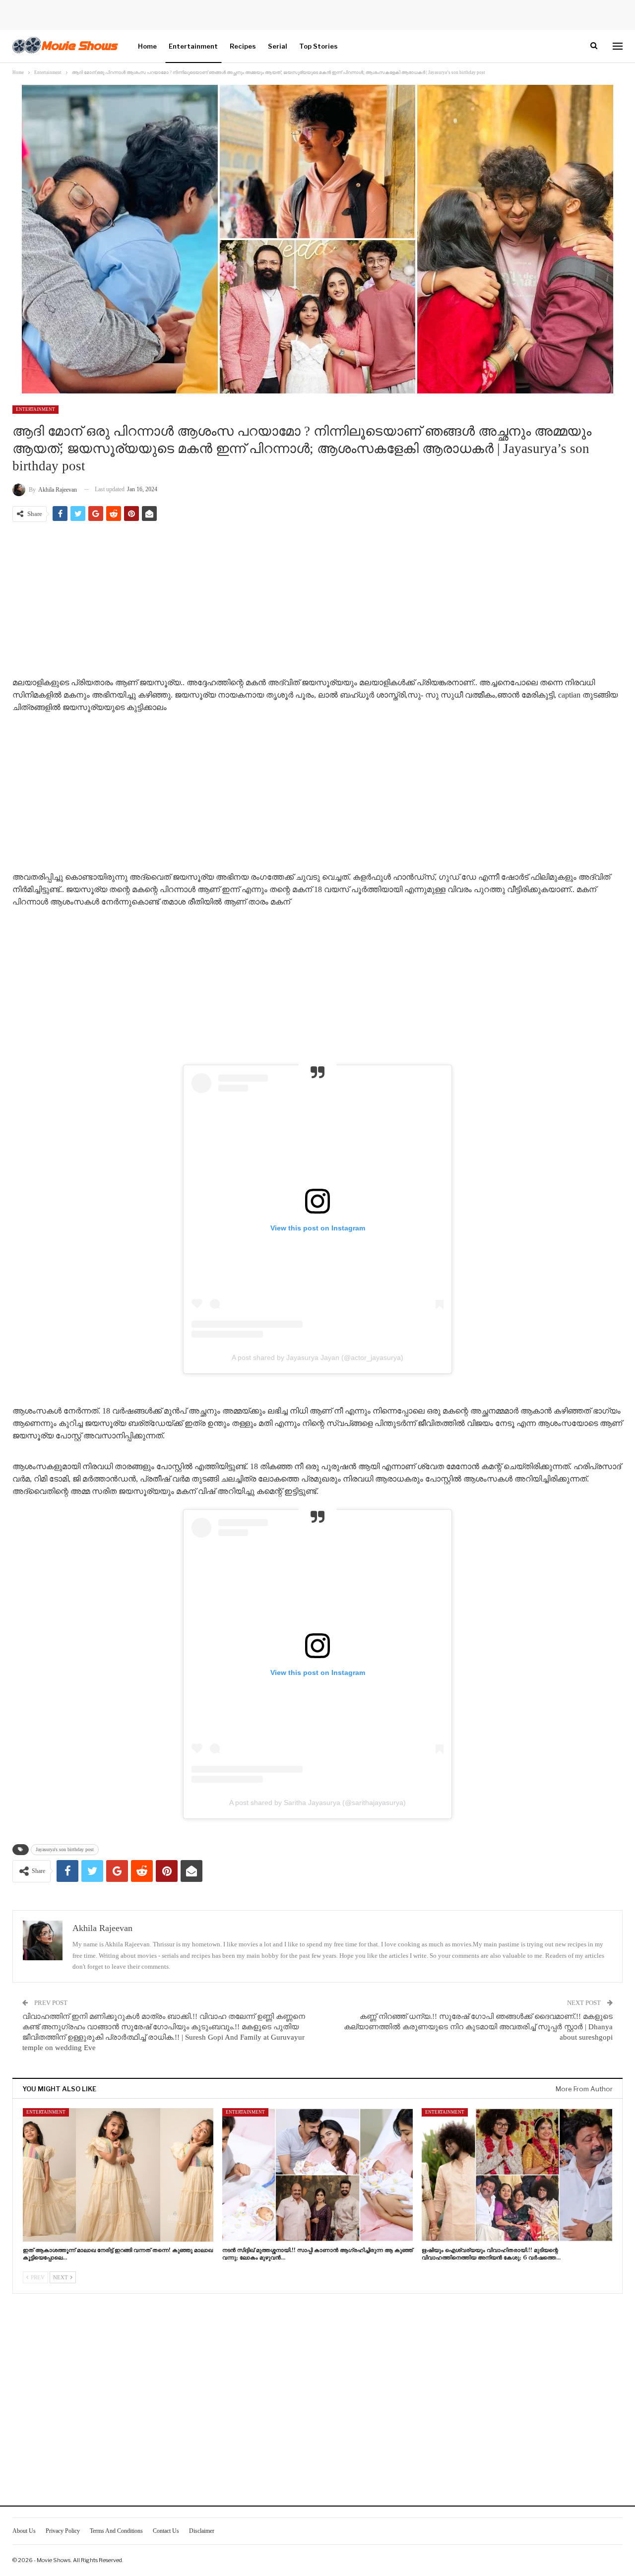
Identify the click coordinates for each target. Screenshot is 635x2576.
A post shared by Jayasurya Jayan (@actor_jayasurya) (317, 1357)
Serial (278, 46)
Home (147, 46)
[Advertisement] (317, 601)
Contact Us (166, 2531)
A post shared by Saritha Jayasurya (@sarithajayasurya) (317, 1803)
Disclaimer (202, 2531)
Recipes (243, 46)
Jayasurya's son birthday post (65, 1849)
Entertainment (193, 46)
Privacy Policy (63, 2531)
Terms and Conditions (116, 2531)
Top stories (318, 46)
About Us (24, 2531)
